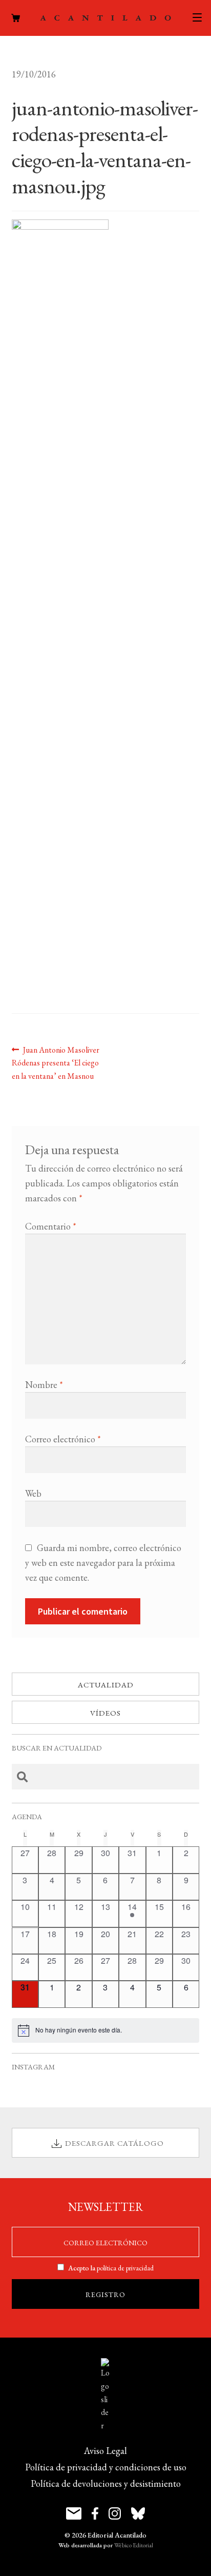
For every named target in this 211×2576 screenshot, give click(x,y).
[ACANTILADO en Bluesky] (138, 2513)
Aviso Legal (105, 2451)
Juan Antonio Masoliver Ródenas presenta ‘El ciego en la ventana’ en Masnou (56, 1063)
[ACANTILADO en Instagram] (115, 2513)
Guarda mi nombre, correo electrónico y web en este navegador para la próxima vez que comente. (103, 1563)
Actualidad (106, 1685)
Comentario (51, 1226)
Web (33, 1493)
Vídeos (105, 1713)
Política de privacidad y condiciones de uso (106, 2467)
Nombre (44, 1385)
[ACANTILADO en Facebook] (95, 2513)
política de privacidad (125, 2268)
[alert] (106, 2030)
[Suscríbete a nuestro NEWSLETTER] (74, 2513)
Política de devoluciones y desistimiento (106, 2483)
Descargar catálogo (114, 2143)
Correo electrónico (63, 1439)
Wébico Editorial (134, 2545)
